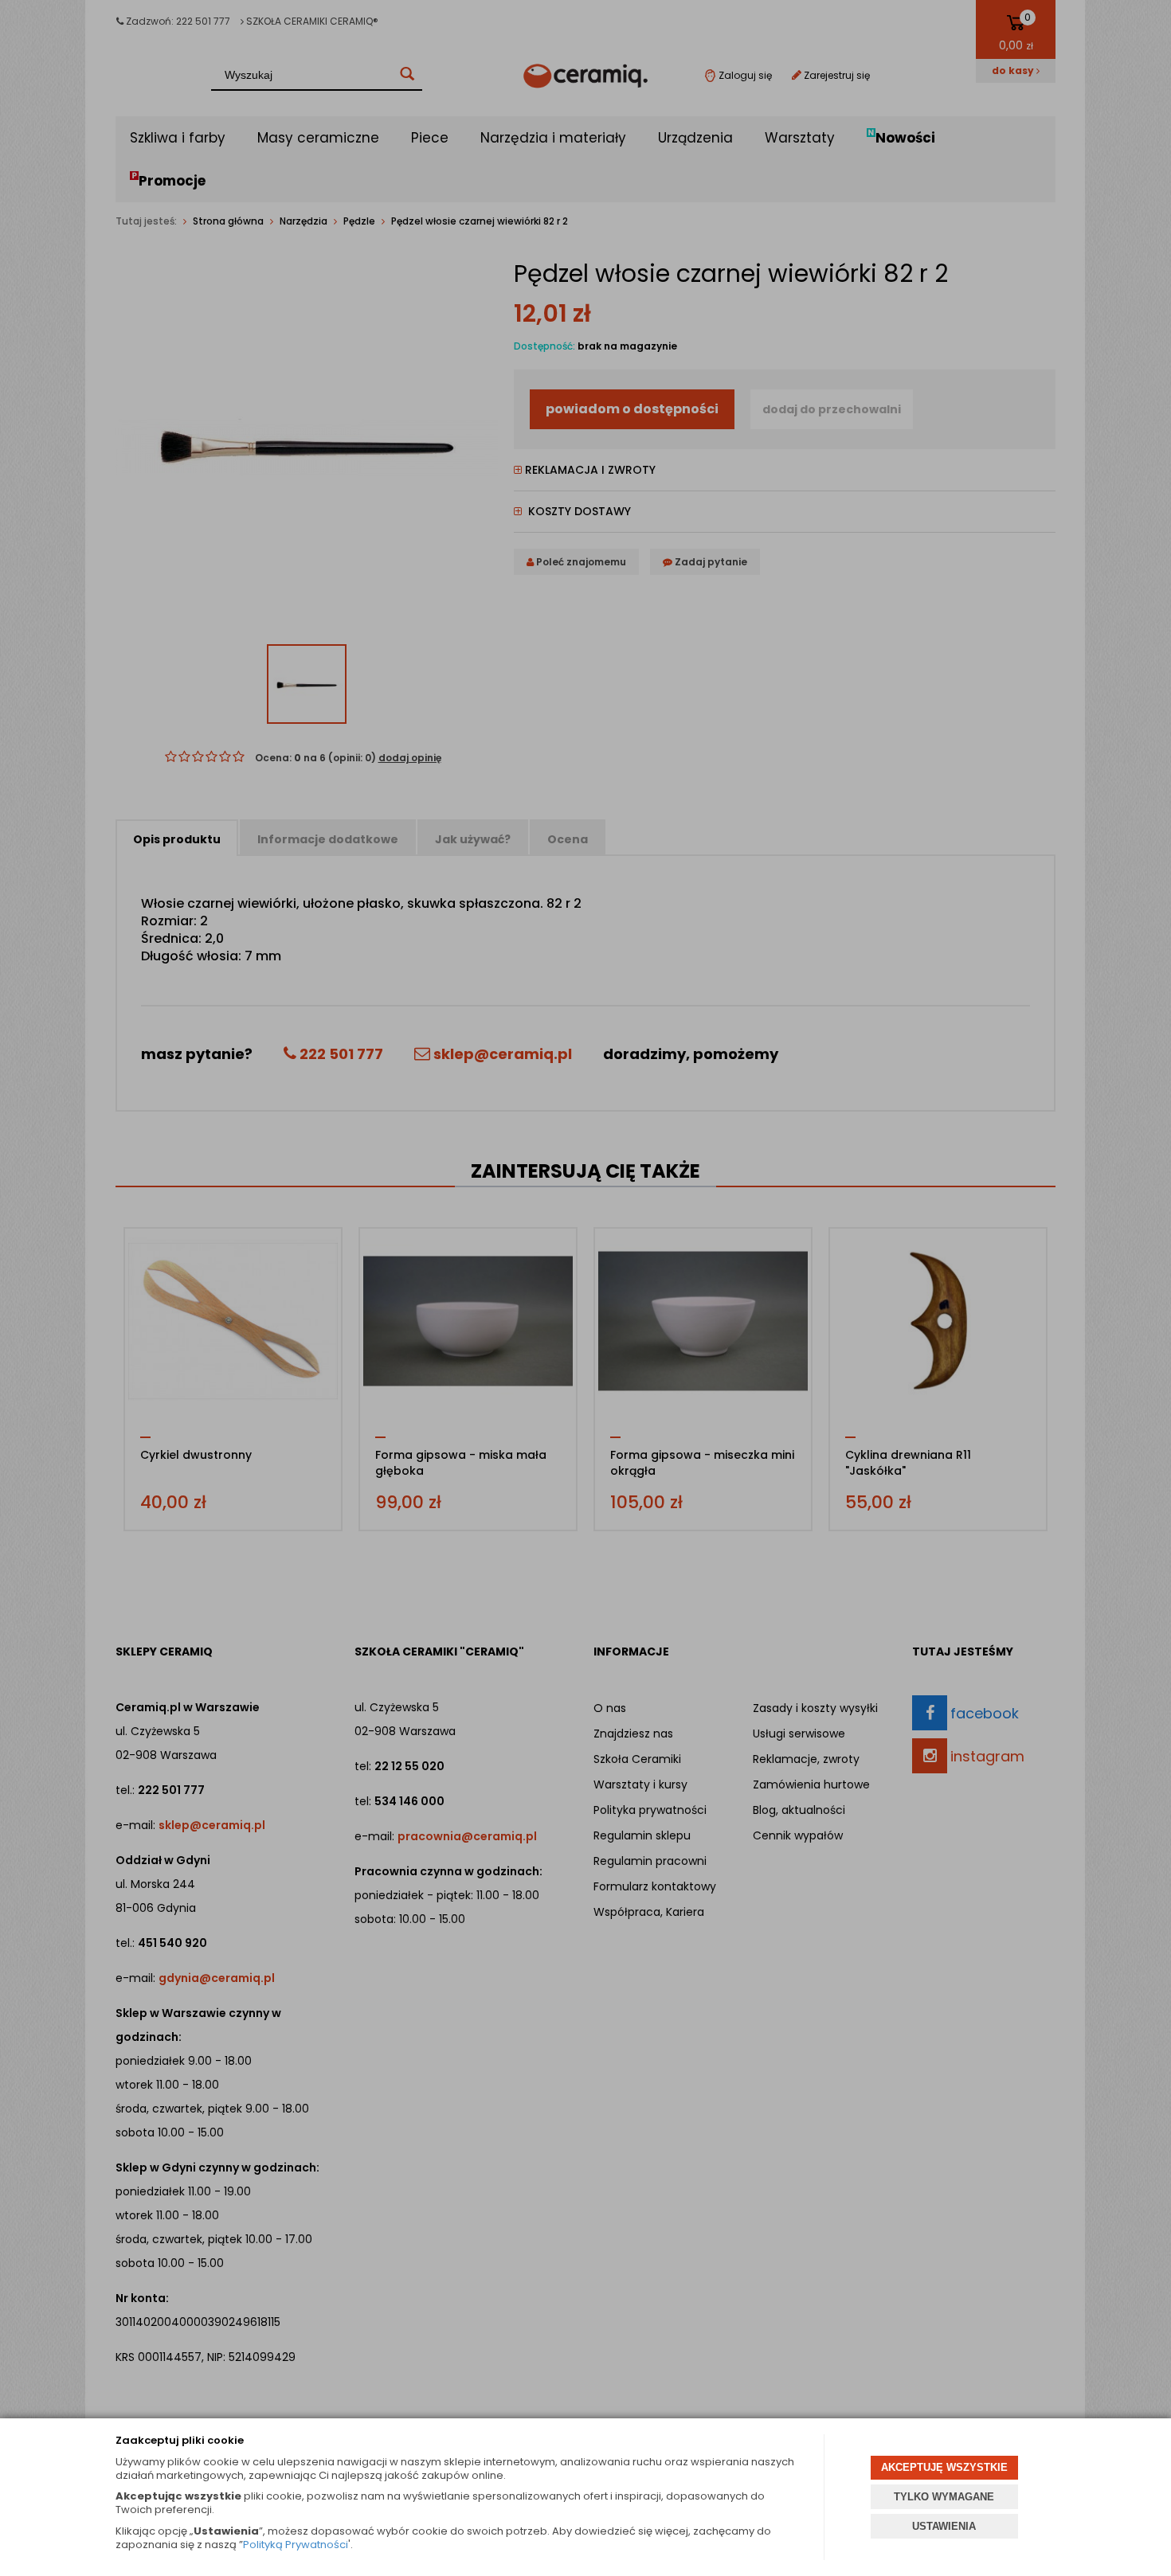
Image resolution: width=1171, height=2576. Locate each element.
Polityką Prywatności (296, 2545)
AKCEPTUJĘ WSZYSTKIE (944, 2467)
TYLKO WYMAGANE (944, 2497)
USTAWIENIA (944, 2526)
